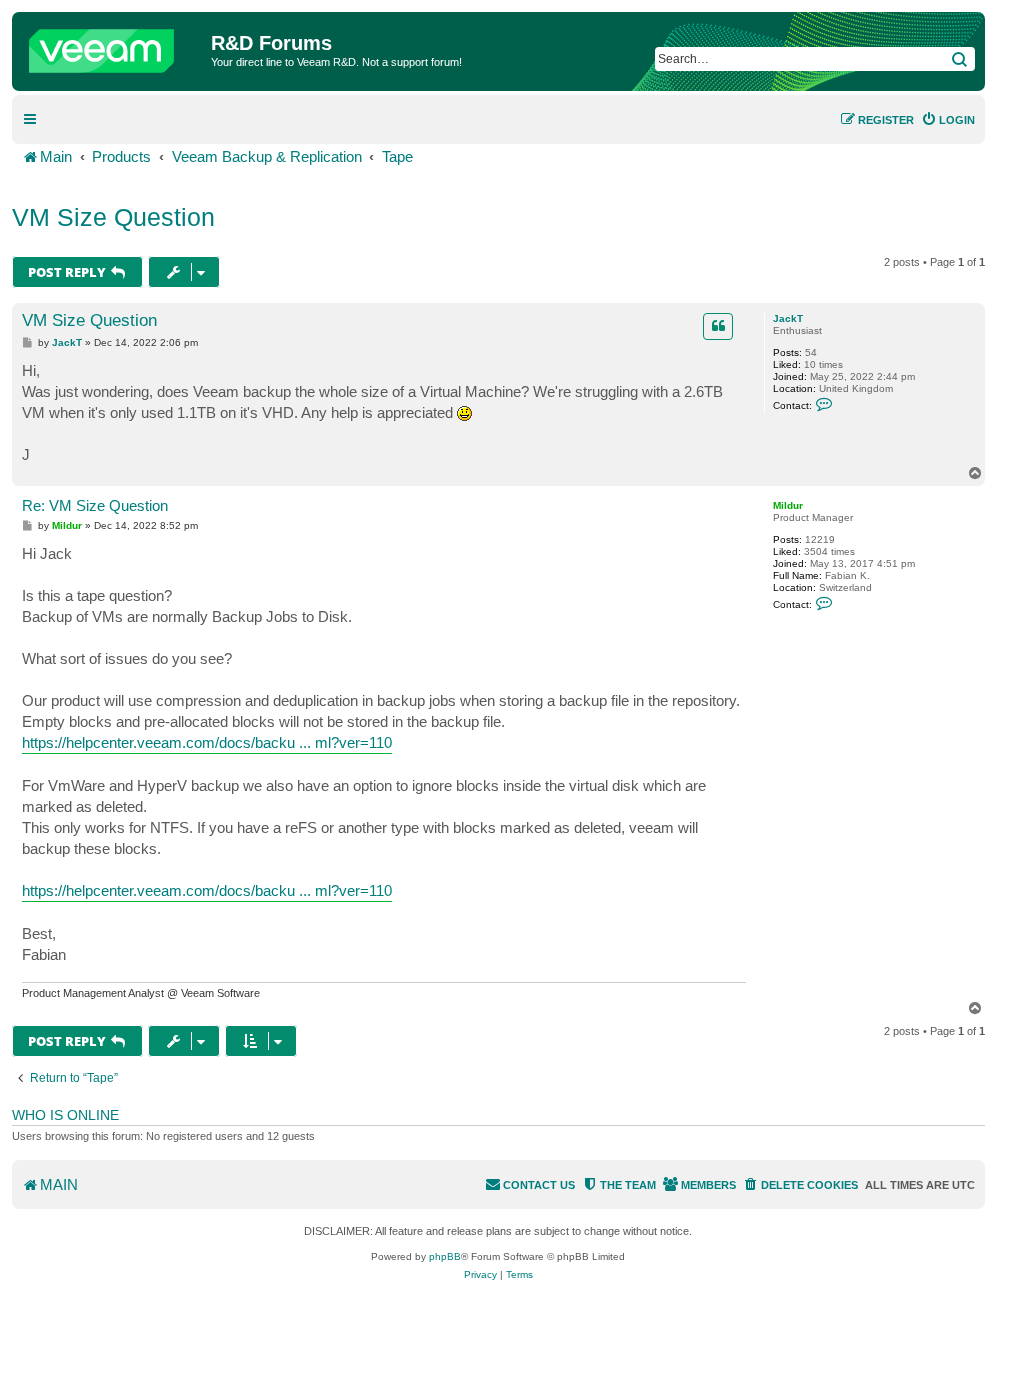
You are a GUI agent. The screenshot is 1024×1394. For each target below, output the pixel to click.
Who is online (65, 1115)
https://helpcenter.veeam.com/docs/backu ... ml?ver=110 (207, 742)
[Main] (114, 46)
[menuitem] (948, 120)
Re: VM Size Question (95, 505)
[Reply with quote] (718, 326)
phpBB (445, 1256)
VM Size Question (113, 217)
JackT (788, 318)
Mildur (788, 505)
